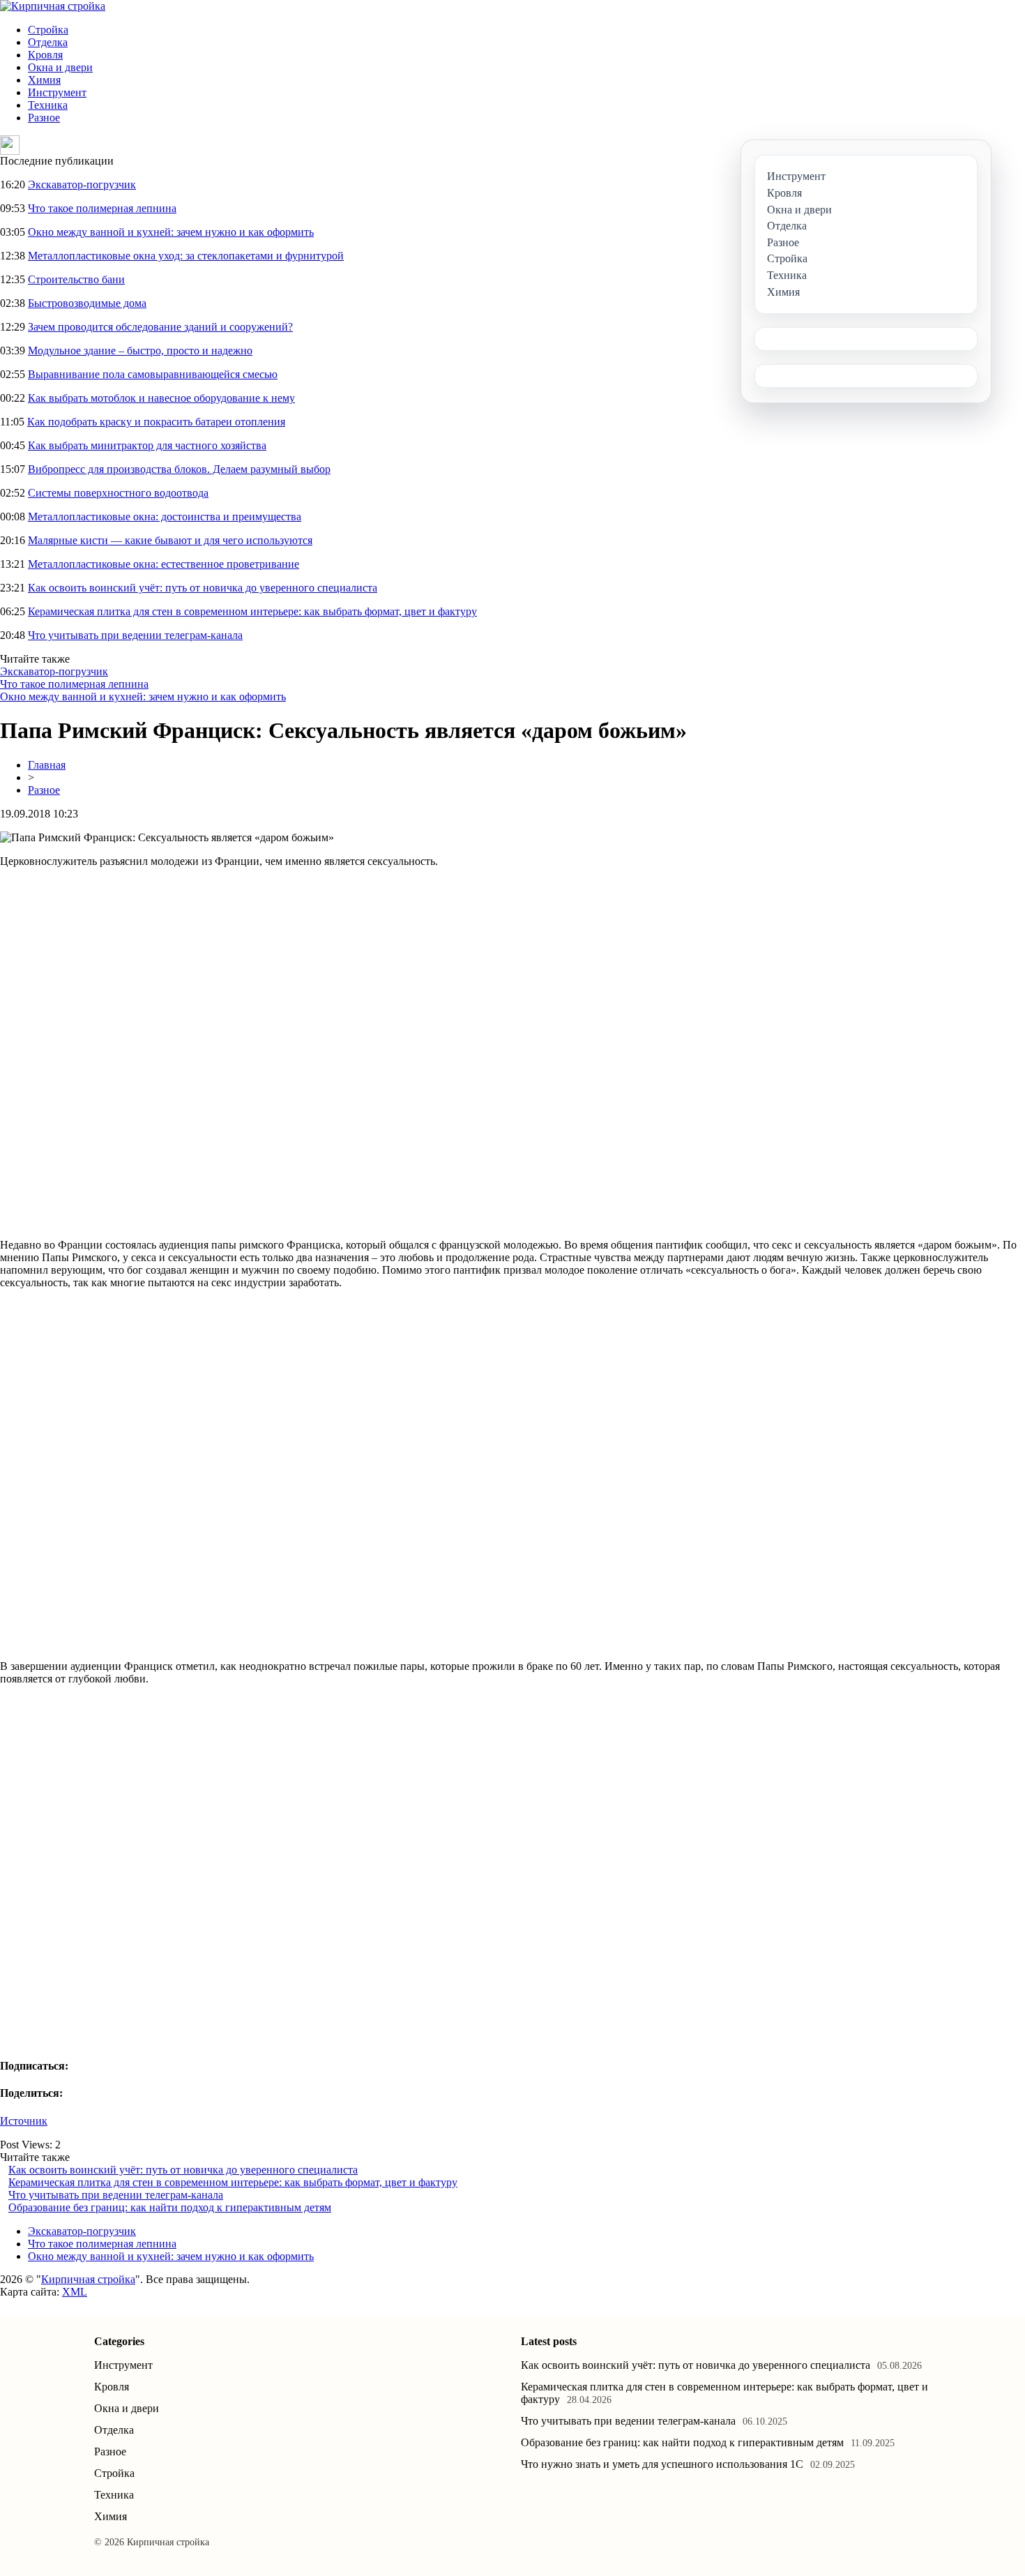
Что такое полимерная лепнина (102, 208)
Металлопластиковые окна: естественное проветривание (164, 564)
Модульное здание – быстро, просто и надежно (140, 351)
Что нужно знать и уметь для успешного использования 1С (662, 2464)
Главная (47, 765)
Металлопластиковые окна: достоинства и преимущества (165, 517)
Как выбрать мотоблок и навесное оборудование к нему (161, 398)
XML (75, 2292)
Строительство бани (76, 279)
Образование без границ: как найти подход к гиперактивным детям (170, 2207)
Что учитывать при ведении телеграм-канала (135, 635)
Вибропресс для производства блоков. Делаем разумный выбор (179, 469)
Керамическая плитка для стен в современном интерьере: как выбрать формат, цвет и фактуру (252, 611)
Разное (44, 118)
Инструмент (57, 92)
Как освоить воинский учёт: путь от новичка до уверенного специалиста (203, 588)
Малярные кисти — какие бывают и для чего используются (170, 540)
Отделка (48, 42)
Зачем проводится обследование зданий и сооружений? (160, 327)
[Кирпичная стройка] (53, 6)
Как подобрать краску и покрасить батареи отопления (156, 422)
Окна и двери (60, 67)
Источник (24, 2121)
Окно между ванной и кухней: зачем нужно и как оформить (171, 232)
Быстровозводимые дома (87, 303)
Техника (48, 105)
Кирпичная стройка (88, 2279)
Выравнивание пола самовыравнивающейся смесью (153, 374)
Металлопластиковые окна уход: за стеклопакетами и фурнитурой (186, 256)
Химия (44, 80)
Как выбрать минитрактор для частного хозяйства (147, 445)
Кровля (45, 55)
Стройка (48, 30)
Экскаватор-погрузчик (82, 184)
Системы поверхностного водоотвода (118, 493)
